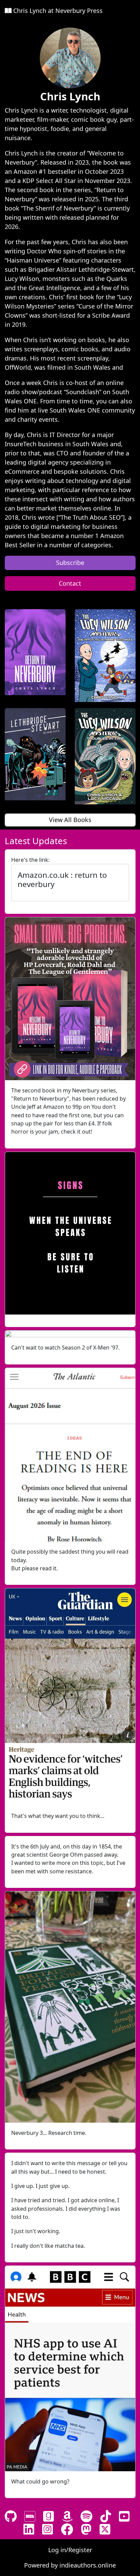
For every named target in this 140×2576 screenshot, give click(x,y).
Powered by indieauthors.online (70, 2565)
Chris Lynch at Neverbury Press (57, 11)
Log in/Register (70, 2550)
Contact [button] (70, 583)
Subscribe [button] (70, 563)
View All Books (70, 820)
